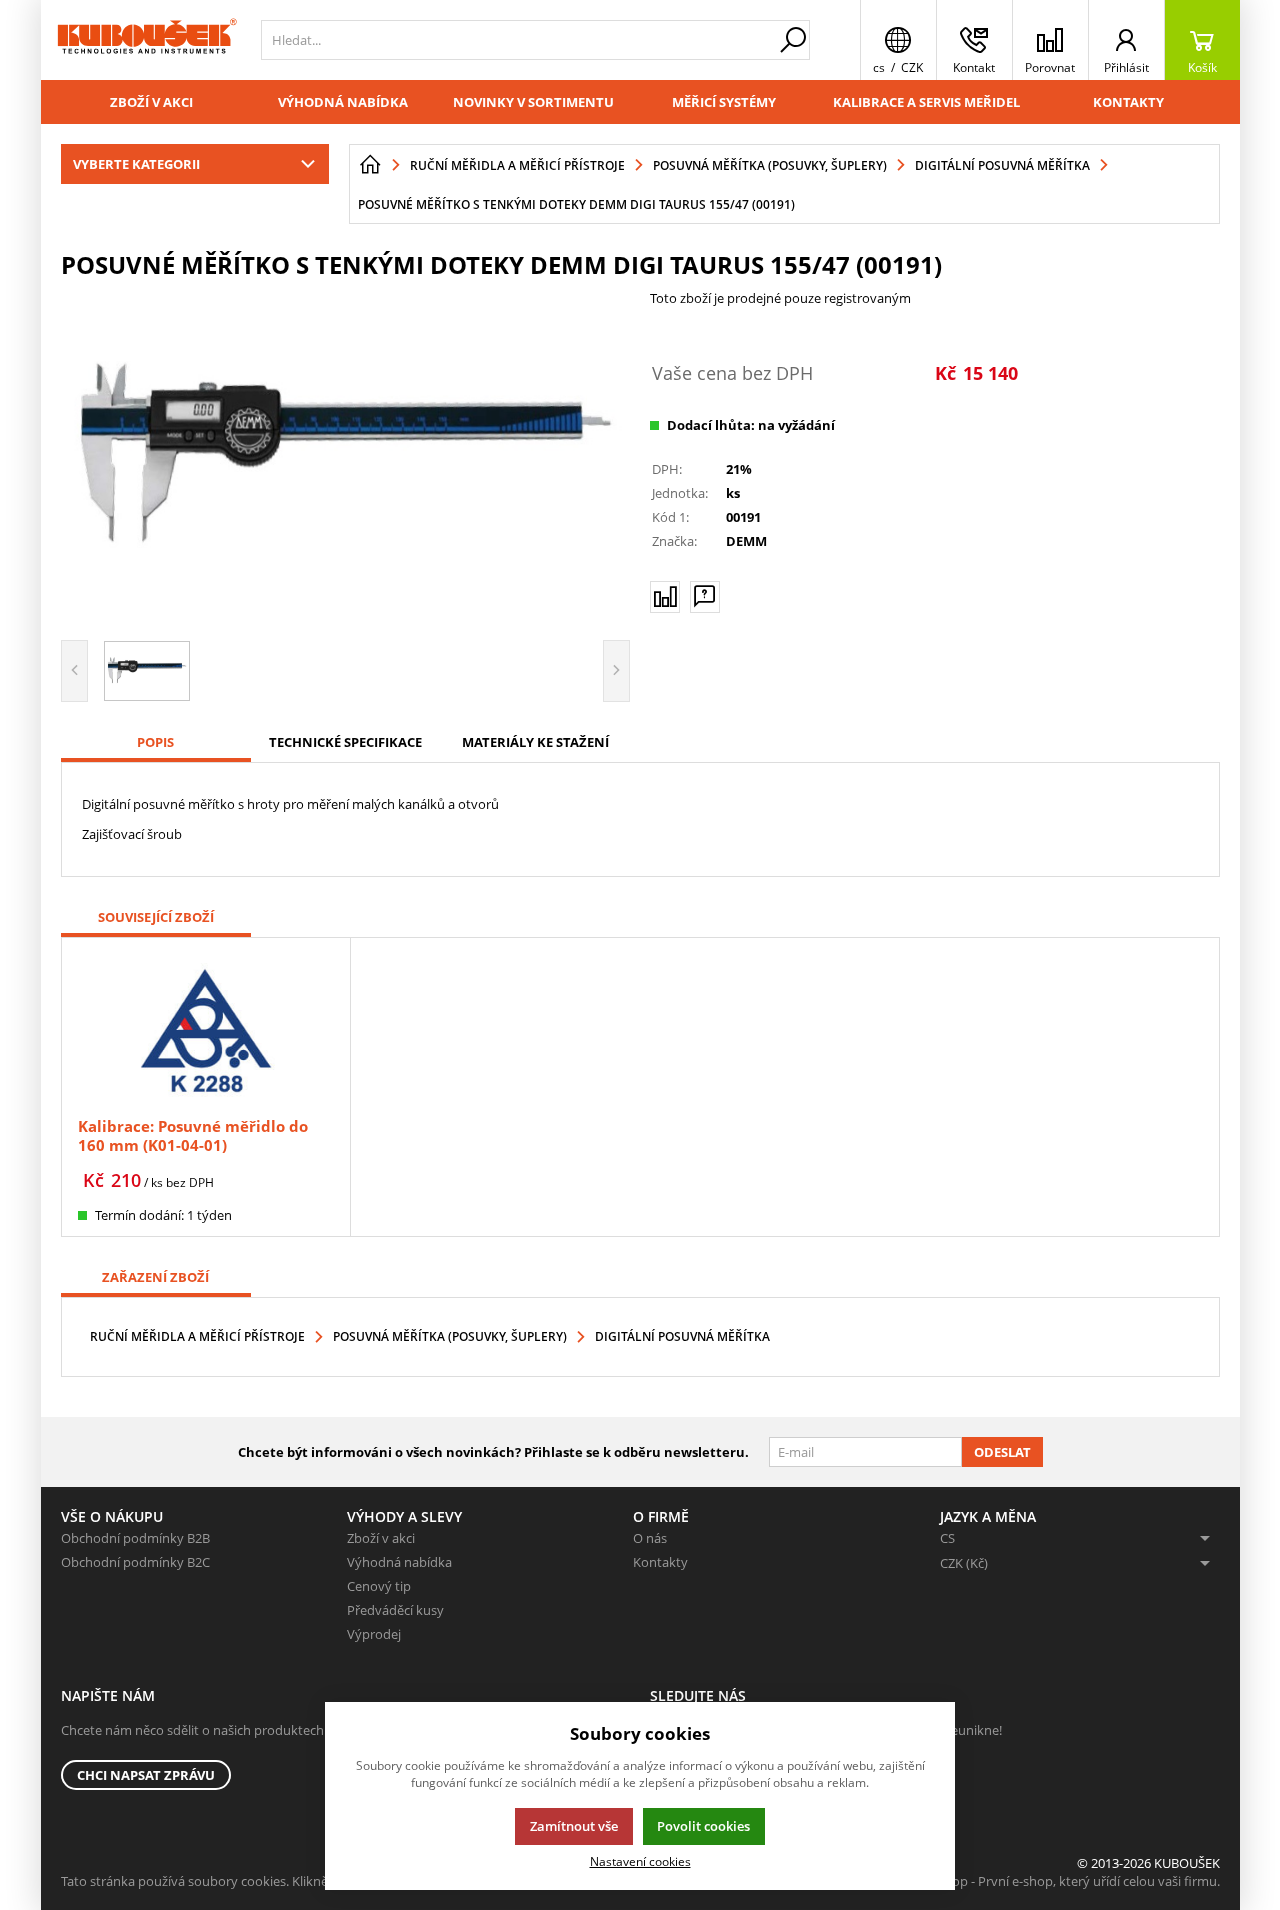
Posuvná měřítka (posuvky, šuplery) (450, 1336)
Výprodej (374, 1634)
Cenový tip (379, 1586)
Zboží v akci (151, 102)
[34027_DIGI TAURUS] (346, 457)
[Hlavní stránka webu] (370, 165)
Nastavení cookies (640, 1861)
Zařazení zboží (155, 1277)
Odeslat (1002, 1452)
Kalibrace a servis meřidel (926, 102)
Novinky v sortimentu (533, 102)
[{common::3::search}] (793, 40)
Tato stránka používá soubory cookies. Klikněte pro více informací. (256, 1881)
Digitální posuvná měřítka (682, 1336)
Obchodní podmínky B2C (135, 1562)
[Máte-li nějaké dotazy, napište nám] (705, 597)
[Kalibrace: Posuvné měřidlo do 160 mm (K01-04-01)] (206, 1029)
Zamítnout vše (574, 1826)
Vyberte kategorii (136, 164)
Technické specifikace (345, 742)
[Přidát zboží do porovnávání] (665, 597)
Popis (155, 742)
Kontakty (1128, 102)
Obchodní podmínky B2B (135, 1538)
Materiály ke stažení (535, 742)
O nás (650, 1538)
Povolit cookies (703, 1826)
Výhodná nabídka (343, 102)
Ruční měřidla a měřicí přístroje (197, 1336)
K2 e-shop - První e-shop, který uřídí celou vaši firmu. (1064, 1881)
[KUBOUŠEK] (146, 40)
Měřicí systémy (724, 102)
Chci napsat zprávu (146, 1775)
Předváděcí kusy (395, 1610)
